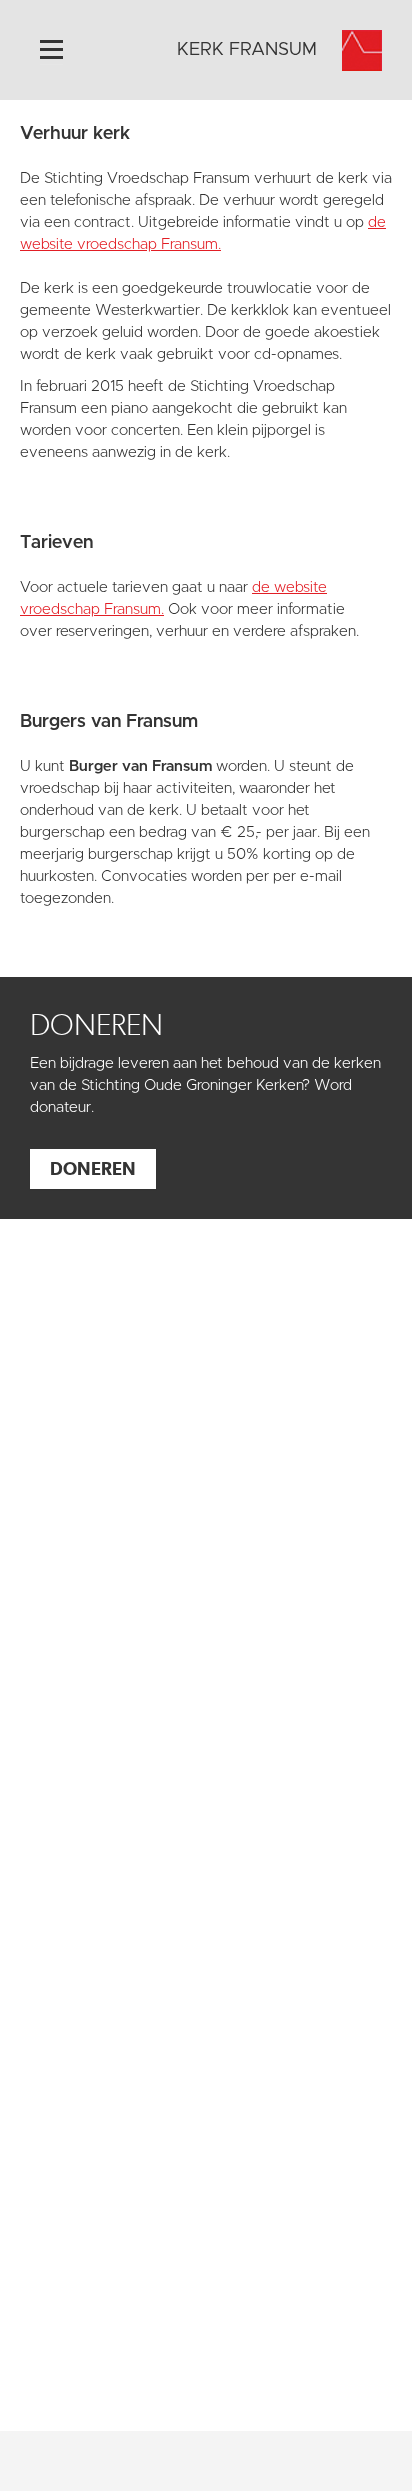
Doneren (93, 1168)
